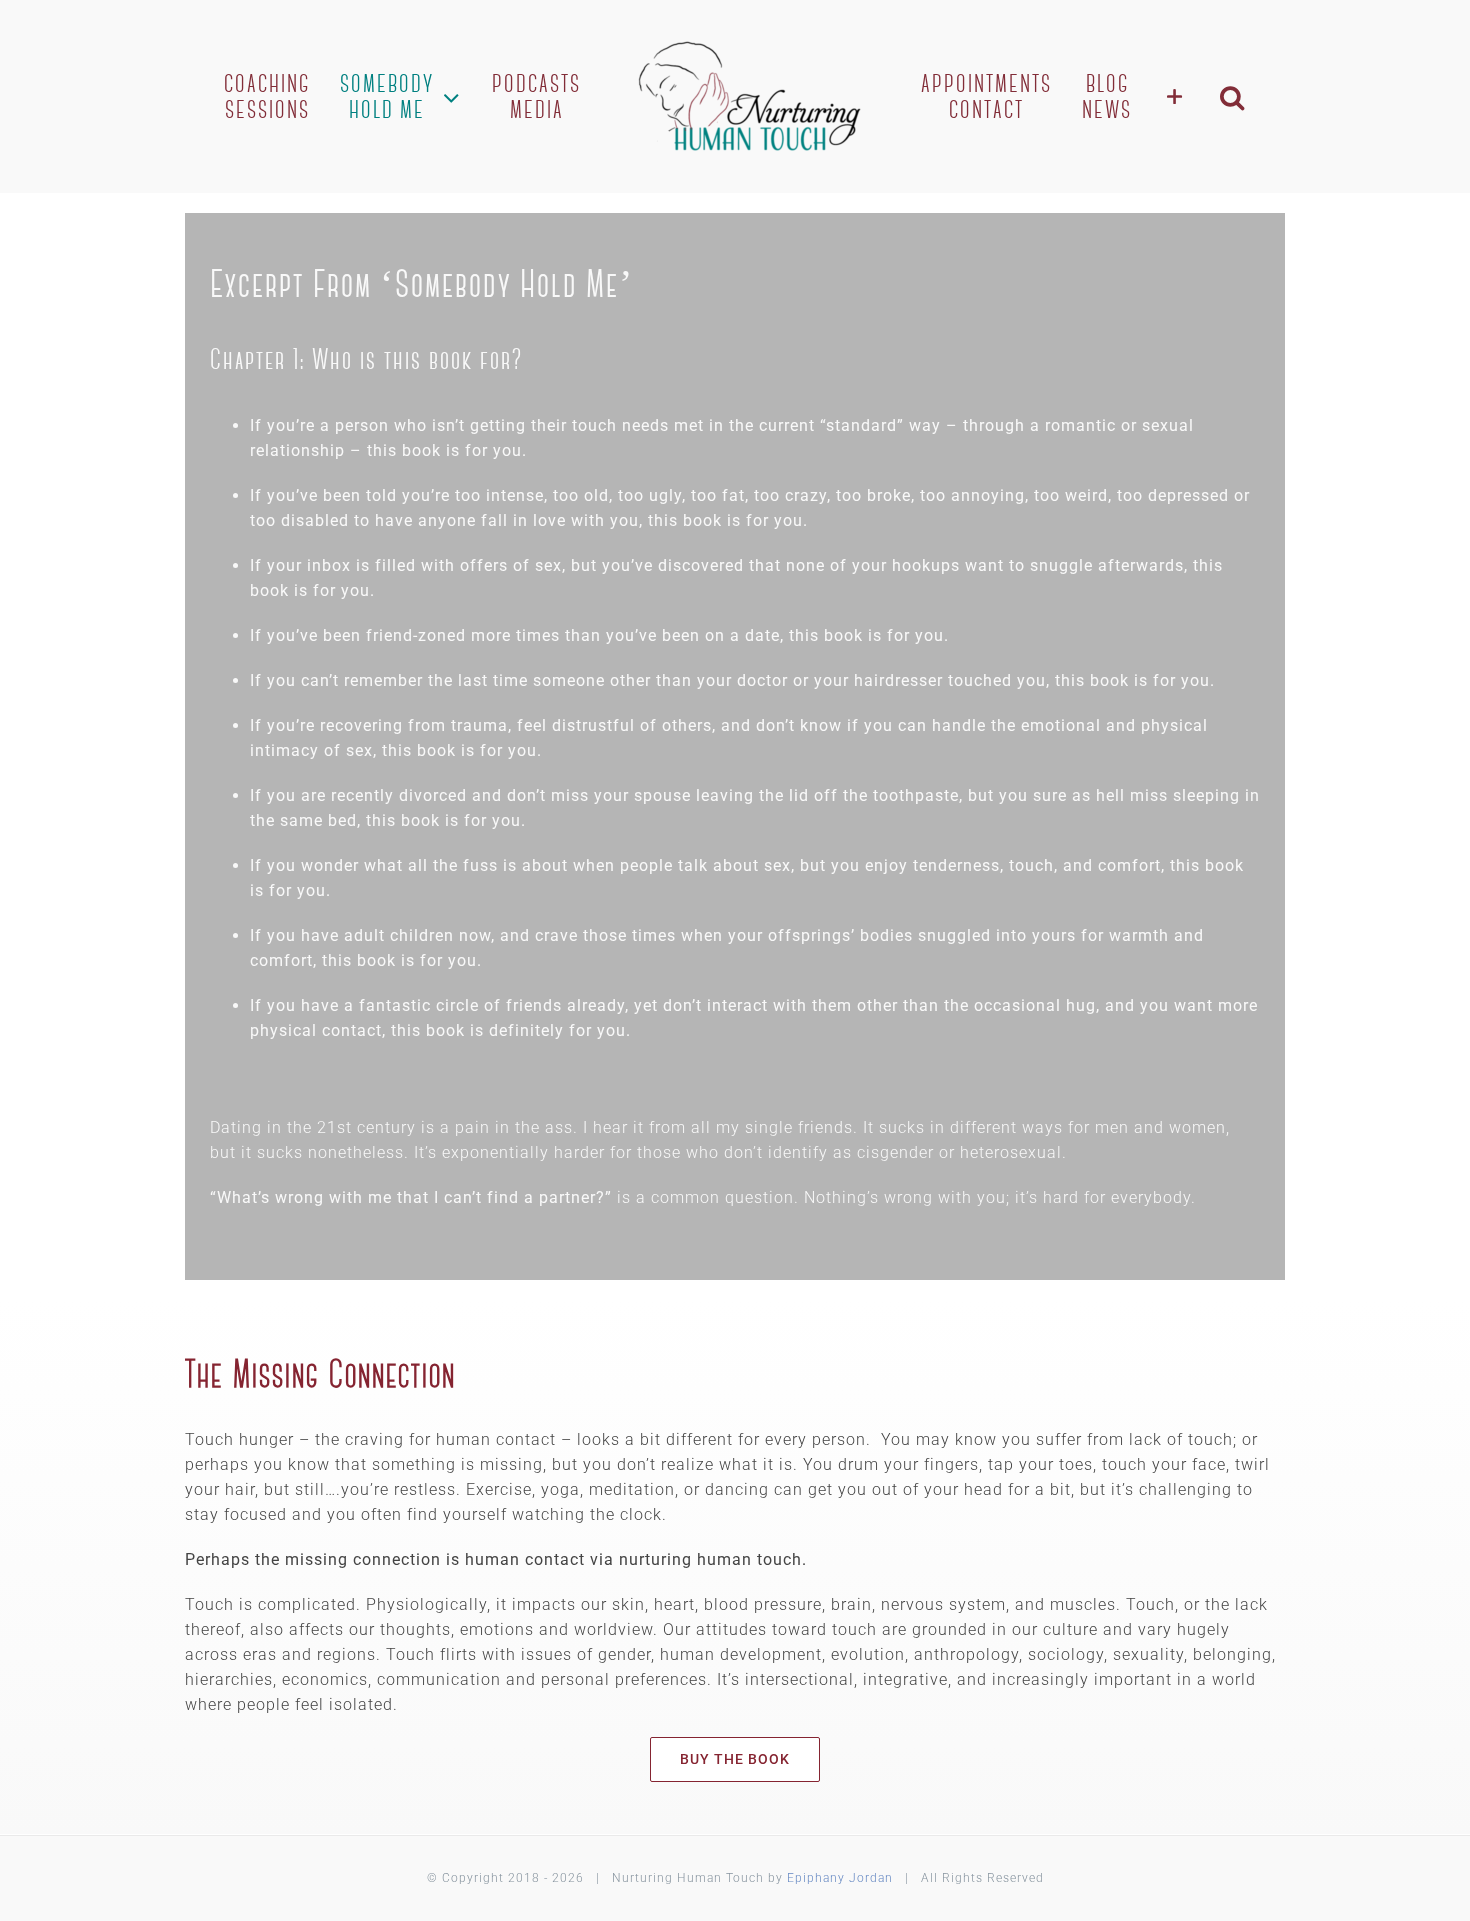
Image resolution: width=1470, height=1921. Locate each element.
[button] (1212, 96)
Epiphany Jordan (840, 1878)
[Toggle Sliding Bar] (1157, 96)
